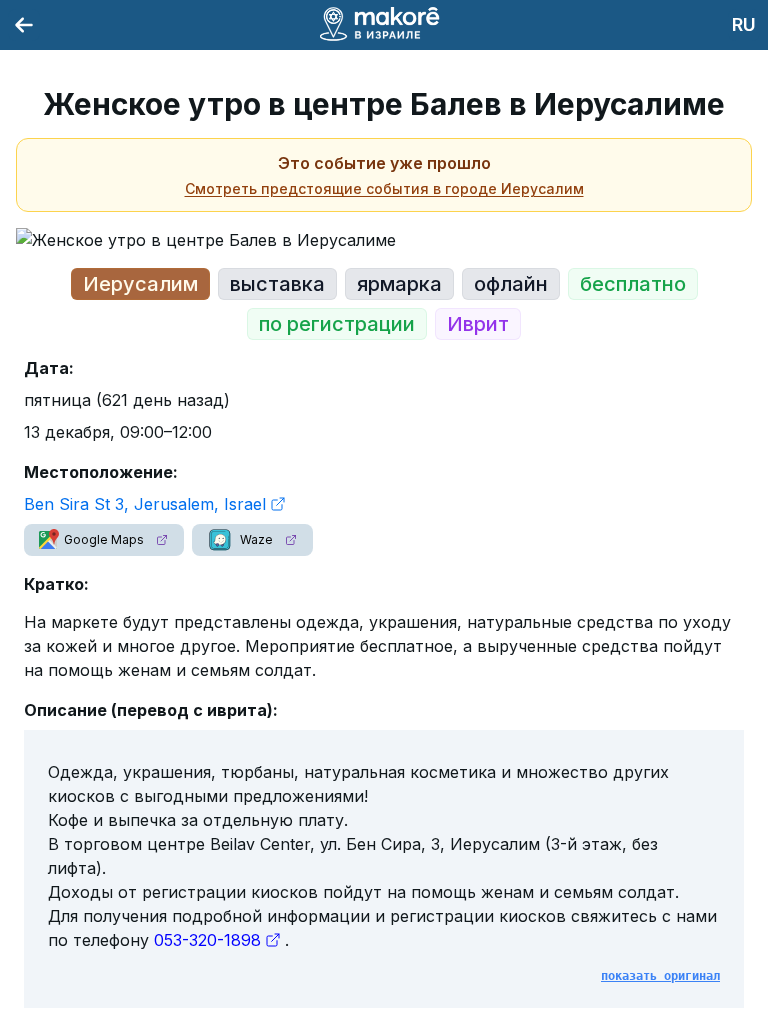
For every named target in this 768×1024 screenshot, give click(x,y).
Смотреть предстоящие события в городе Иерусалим (384, 188)
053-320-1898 (207, 940)
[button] (104, 540)
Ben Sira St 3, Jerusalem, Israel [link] (145, 504)
